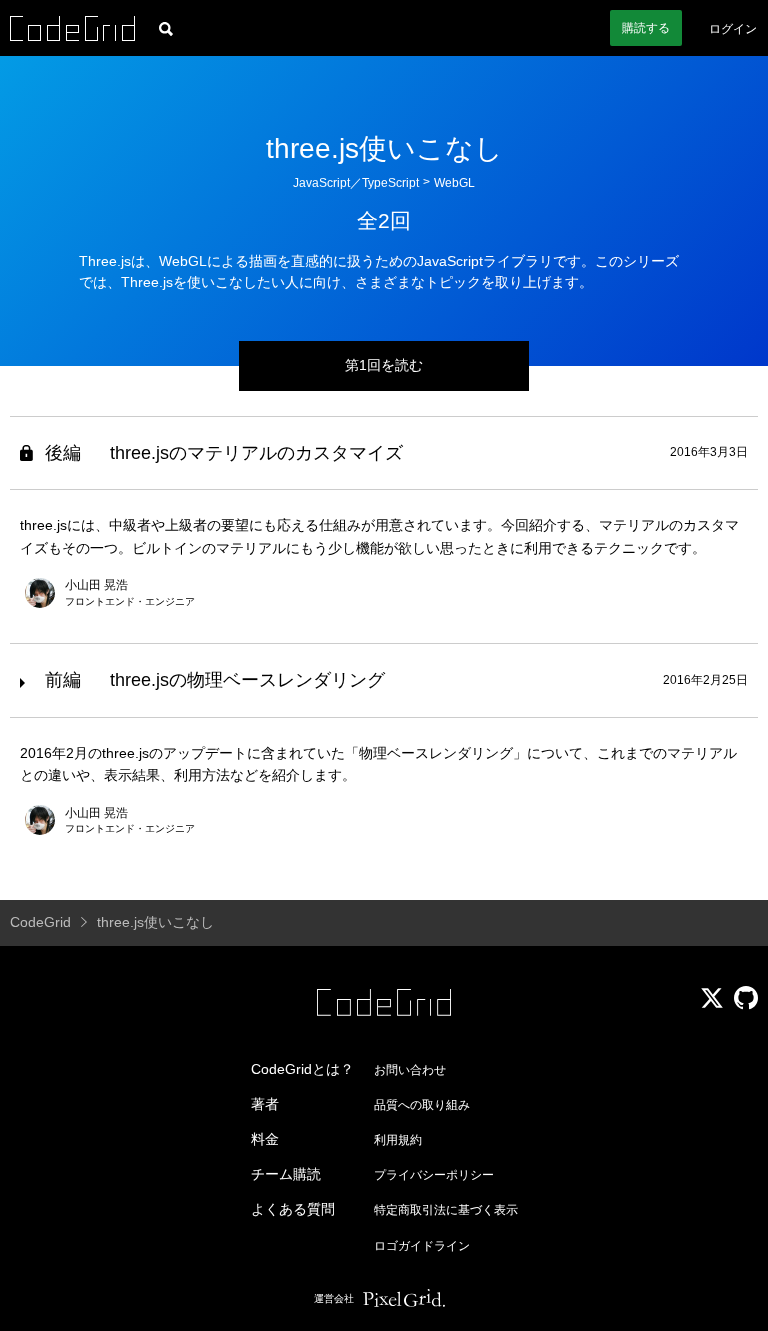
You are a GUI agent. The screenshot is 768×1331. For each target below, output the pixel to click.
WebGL (454, 183)
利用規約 (398, 1140)
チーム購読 (286, 1174)
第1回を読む (384, 365)
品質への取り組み (422, 1105)
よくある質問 (293, 1209)
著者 (265, 1104)
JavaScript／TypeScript (356, 183)
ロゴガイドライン (422, 1246)
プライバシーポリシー (434, 1175)
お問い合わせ (410, 1070)
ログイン (733, 29)
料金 (265, 1139)
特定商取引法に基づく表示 (446, 1210)
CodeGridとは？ (302, 1069)
